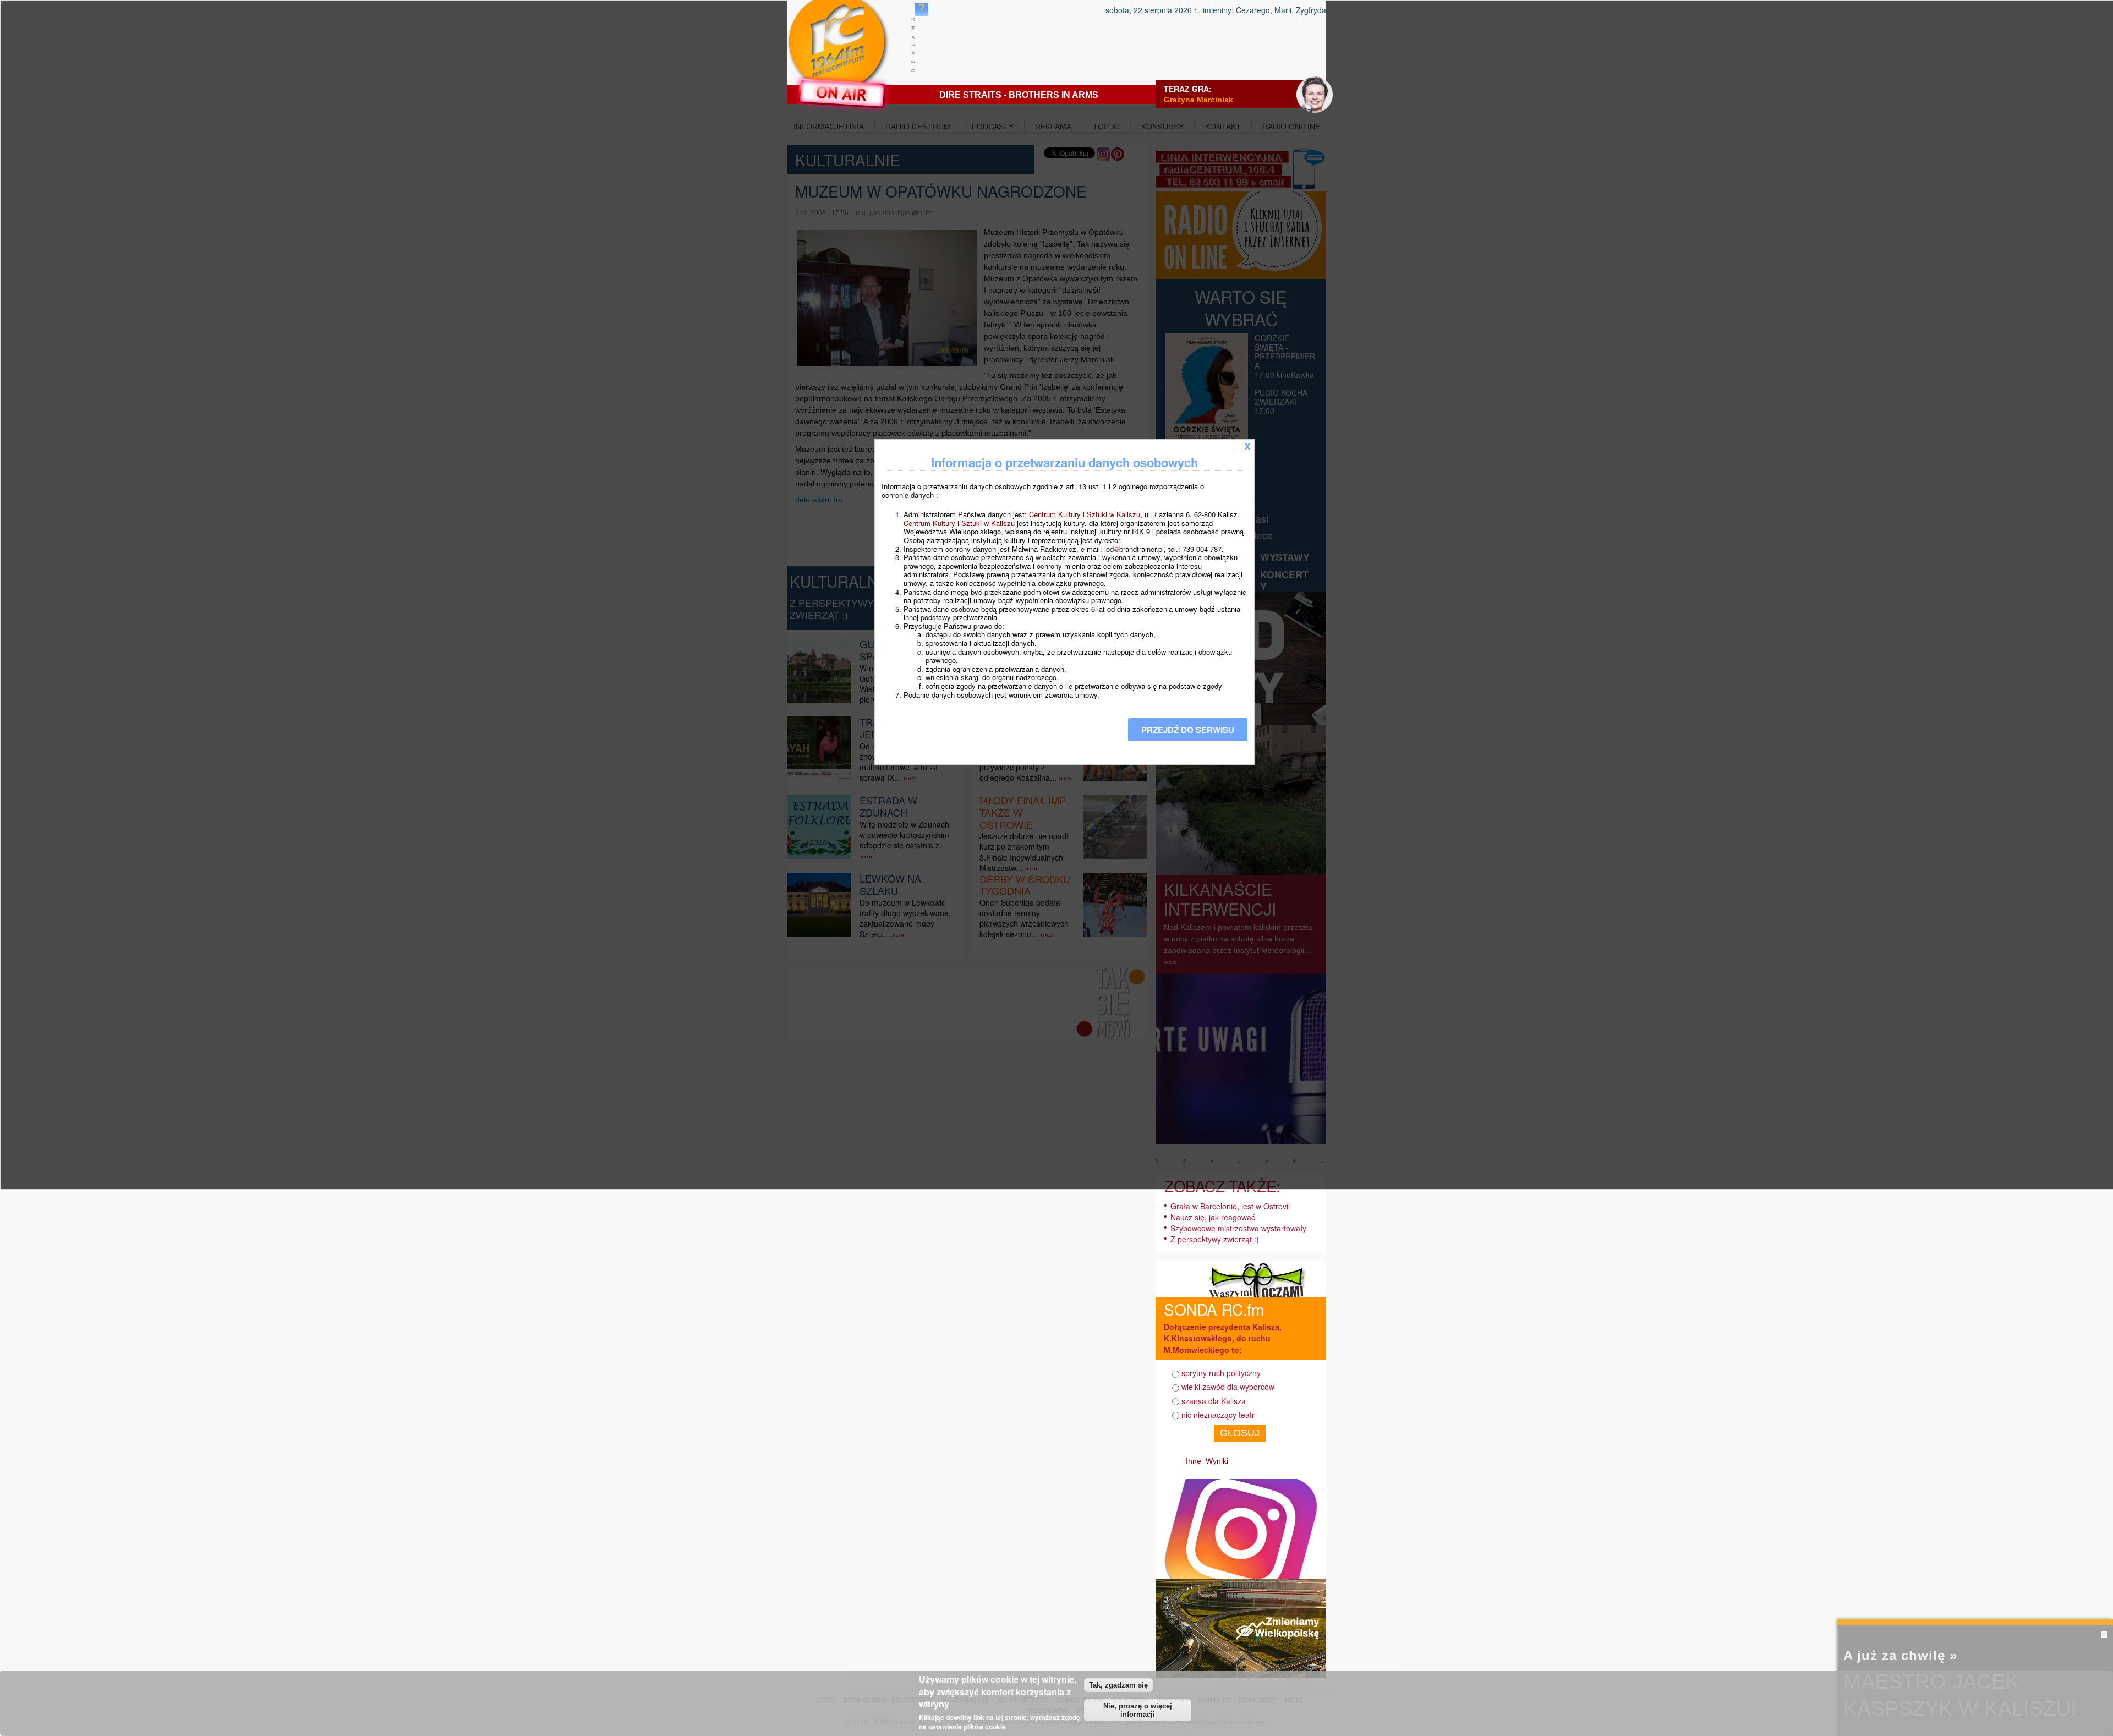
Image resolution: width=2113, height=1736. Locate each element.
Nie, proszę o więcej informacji (1138, 1710)
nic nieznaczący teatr (1218, 1415)
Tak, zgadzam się (1118, 1685)
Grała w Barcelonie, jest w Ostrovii (1230, 1206)
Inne (1194, 1461)
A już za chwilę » (1900, 1655)
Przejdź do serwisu (1188, 730)
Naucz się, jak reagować (1213, 1217)
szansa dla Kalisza (1214, 1401)
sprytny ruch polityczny (1221, 1373)
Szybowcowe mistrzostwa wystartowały (1238, 1228)
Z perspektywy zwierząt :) (1215, 1239)
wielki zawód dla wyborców (1228, 1387)
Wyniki (1217, 1461)
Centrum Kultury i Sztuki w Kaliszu (1085, 514)
